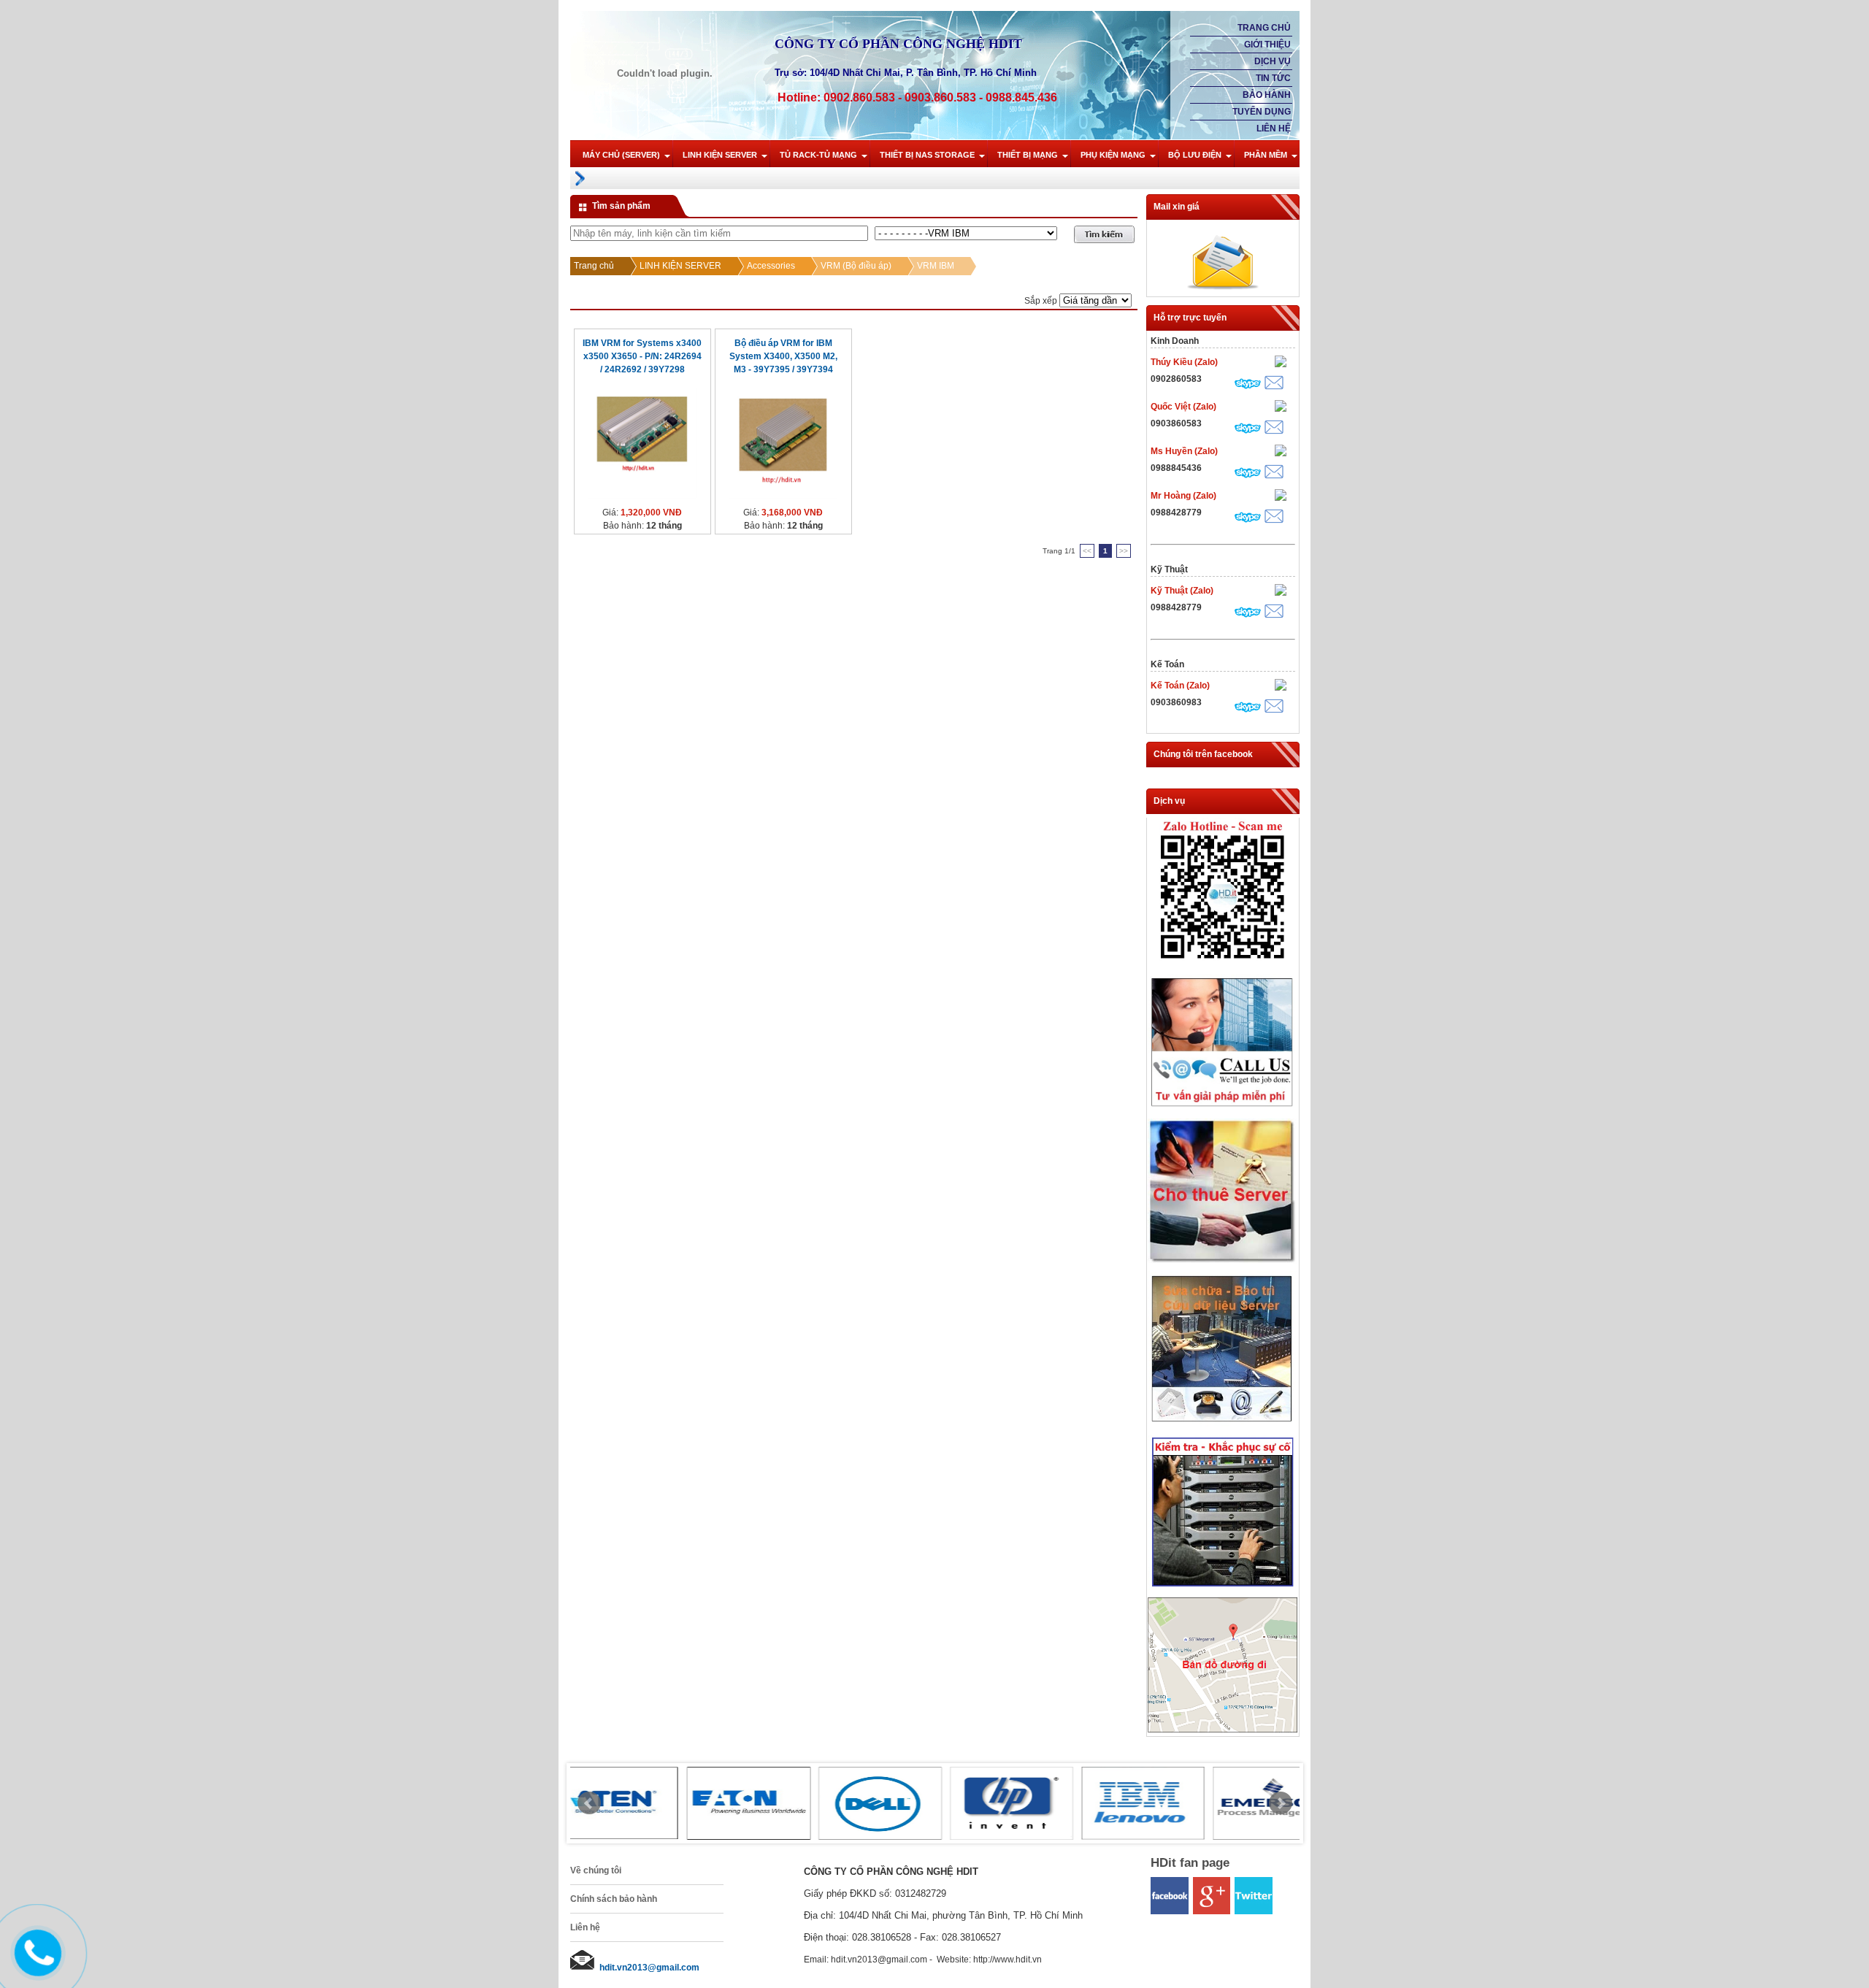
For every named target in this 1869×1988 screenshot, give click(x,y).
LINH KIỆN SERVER (720, 155)
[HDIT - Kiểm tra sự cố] (1223, 1587)
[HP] (764, 1803)
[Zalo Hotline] (1223, 964)
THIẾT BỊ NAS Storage (927, 155)
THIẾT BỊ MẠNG (1028, 155)
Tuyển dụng (1262, 112)
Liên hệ (1274, 128)
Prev (589, 1803)
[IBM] (895, 1803)
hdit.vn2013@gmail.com (649, 1968)
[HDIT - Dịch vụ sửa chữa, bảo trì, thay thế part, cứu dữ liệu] (1223, 1425)
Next (1281, 1803)
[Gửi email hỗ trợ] (1274, 384)
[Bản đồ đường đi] (1223, 1730)
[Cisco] (1158, 1803)
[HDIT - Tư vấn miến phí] (1223, 1108)
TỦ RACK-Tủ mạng (818, 155)
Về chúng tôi (596, 1870)
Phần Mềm (1266, 155)
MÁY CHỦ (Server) (621, 155)
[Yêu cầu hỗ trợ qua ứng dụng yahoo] (1281, 363)
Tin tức (1273, 78)
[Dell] (632, 1803)
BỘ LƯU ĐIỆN (1195, 155)
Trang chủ (1264, 28)
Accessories (771, 266)
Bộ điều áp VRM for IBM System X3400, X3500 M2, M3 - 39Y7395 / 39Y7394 (783, 356)
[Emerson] (1026, 1803)
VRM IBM (936, 266)
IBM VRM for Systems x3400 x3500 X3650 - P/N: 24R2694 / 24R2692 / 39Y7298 (642, 356)
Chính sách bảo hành (614, 1899)
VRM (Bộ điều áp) (856, 266)
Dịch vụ (1273, 61)
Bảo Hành (1267, 95)
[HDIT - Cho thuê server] (1223, 1261)
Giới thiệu (1267, 45)
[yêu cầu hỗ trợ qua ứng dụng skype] (1248, 385)
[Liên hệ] (34, 1965)
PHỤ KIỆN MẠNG (1113, 155)
